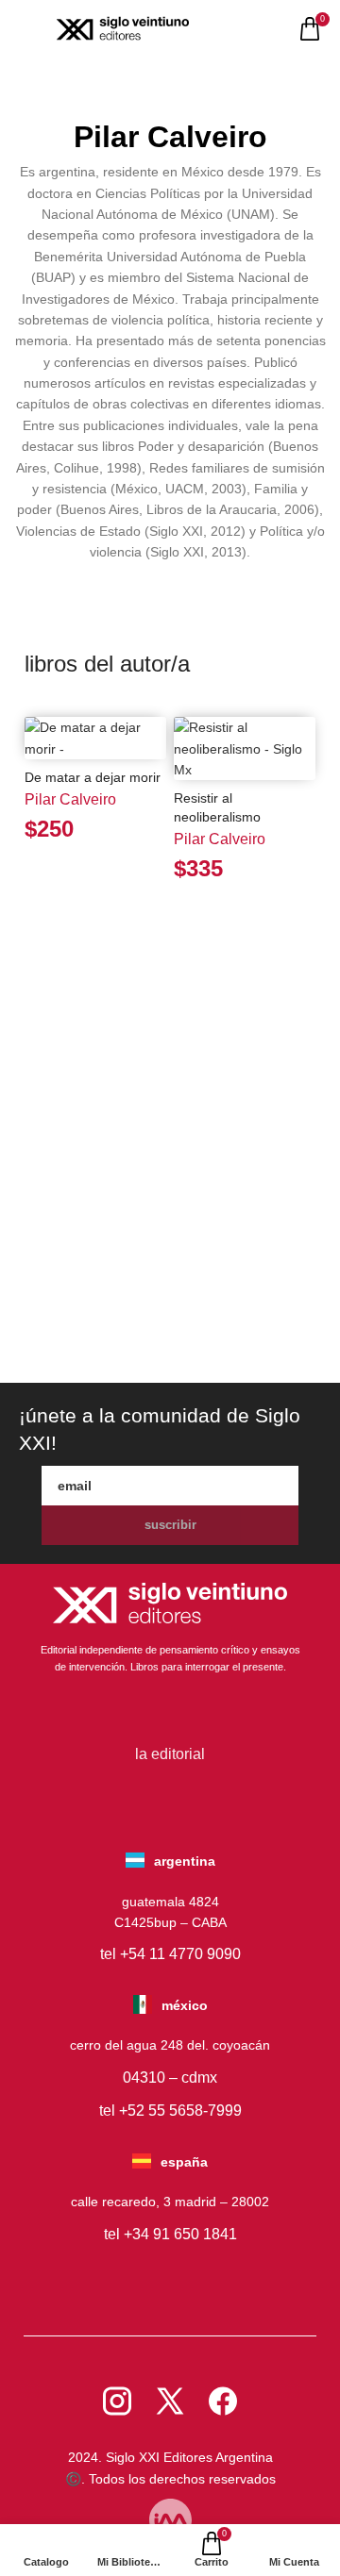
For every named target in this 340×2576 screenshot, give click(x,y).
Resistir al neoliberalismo (217, 807)
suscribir (170, 1525)
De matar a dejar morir (93, 777)
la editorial (170, 1754)
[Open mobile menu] (26, 29)
